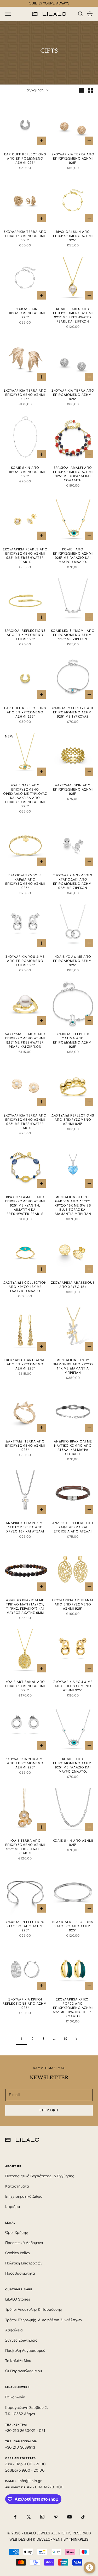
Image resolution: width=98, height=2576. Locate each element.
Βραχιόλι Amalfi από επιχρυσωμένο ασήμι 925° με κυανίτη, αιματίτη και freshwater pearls (25, 1205)
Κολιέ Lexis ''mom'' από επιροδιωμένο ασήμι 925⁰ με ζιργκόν (73, 635)
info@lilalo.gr (30, 2481)
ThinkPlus (79, 2539)
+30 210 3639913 (20, 2447)
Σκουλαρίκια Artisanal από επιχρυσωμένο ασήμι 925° (25, 1364)
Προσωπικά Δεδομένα (24, 2243)
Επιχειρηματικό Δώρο (24, 2196)
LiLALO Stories (18, 2299)
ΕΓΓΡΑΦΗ (49, 2110)
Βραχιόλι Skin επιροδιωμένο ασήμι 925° (25, 313)
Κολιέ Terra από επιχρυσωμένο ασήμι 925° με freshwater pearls (25, 1847)
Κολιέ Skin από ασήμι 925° (73, 1843)
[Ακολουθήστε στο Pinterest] (56, 2517)
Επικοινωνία (15, 2397)
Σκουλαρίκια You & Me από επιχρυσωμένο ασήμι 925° (73, 1686)
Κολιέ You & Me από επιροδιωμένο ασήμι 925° (73, 961)
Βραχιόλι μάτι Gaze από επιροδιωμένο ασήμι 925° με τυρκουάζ (73, 712)
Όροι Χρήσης (17, 2233)
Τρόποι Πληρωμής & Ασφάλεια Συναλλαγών (44, 2320)
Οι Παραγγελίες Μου (24, 2371)
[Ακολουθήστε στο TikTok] (83, 2517)
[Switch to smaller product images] (90, 90)
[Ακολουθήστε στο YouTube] (70, 2517)
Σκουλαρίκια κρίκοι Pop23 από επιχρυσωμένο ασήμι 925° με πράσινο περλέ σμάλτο (73, 2008)
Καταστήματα (17, 2186)
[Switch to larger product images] (82, 90)
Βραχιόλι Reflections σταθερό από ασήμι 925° (25, 1926)
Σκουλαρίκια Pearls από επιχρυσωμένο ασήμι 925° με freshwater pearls (25, 556)
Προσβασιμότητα (20, 2273)
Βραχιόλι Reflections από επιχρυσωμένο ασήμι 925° (25, 635)
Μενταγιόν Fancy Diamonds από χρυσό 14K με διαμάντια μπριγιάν (73, 1366)
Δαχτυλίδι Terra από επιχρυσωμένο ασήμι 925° (25, 1445)
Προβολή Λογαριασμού (25, 2350)
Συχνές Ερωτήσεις (21, 2340)
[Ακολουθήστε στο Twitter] (29, 2517)
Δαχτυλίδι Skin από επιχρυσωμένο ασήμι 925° (73, 789)
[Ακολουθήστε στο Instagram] (42, 2517)
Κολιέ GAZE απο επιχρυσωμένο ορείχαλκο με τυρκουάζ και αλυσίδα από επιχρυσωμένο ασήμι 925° (25, 796)
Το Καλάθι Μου (18, 2361)
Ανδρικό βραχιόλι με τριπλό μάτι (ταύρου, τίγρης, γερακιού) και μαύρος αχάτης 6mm (25, 1606)
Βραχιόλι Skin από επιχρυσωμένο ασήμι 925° (73, 236)
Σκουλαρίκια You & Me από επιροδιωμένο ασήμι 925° (25, 961)
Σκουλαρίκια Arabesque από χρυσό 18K (73, 1285)
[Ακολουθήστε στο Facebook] (15, 2517)
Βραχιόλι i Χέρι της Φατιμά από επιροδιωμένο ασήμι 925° (73, 1040)
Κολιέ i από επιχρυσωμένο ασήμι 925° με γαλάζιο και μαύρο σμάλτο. (73, 556)
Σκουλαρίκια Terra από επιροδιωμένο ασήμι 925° (73, 395)
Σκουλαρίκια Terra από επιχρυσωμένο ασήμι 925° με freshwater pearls (25, 1122)
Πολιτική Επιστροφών (24, 2263)
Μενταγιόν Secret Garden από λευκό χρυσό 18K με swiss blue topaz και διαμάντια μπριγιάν (73, 1205)
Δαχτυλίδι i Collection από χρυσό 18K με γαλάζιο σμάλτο (25, 1287)
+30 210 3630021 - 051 (26, 2431)
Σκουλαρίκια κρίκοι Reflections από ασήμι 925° (25, 2003)
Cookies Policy (18, 2253)
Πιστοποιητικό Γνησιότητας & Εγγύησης (40, 2176)
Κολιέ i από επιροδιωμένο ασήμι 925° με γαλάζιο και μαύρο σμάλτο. (73, 1765)
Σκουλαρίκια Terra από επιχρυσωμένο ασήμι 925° (73, 158)
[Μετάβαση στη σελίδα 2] (77, 2039)
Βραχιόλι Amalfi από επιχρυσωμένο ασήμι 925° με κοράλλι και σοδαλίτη (73, 474)
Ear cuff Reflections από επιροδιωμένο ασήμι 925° (25, 158)
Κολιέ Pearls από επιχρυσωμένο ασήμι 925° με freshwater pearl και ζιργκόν (73, 315)
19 (66, 2039)
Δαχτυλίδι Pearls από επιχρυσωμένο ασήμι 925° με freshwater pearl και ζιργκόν (25, 1040)
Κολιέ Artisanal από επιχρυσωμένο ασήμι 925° (25, 1686)
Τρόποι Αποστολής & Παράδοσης (34, 2309)
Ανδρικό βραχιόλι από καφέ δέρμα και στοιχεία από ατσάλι (73, 1527)
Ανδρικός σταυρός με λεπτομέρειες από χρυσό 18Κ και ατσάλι (25, 1527)
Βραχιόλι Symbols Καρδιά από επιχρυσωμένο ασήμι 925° (25, 881)
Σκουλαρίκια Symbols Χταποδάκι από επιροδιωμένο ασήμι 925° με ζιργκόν (73, 881)
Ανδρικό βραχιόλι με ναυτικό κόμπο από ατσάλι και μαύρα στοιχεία (73, 1448)
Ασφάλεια (14, 2330)
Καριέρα (13, 2207)
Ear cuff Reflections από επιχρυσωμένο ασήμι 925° (25, 712)
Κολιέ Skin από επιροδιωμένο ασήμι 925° (25, 472)
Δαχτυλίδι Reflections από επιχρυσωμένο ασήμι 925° (73, 1120)
